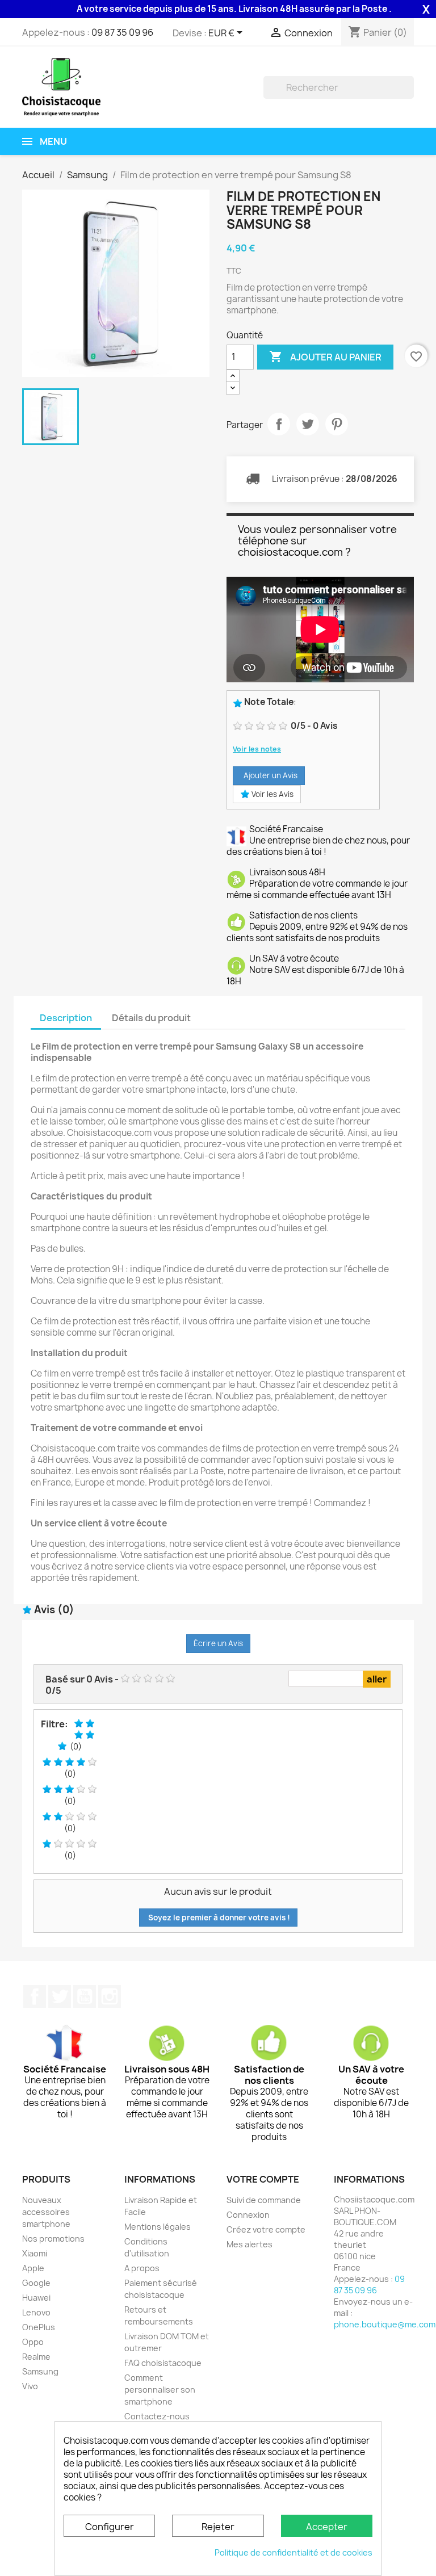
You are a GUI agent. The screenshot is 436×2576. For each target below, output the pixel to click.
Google (36, 2283)
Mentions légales (158, 2227)
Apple (33, 2268)
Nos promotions (53, 2239)
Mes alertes (250, 2244)
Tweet (308, 424)
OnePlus (39, 2327)
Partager (279, 424)
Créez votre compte (266, 2229)
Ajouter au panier (325, 356)
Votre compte (263, 2179)
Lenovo (36, 2312)
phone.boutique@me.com (385, 2324)
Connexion (248, 2215)
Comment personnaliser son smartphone (160, 2390)
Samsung (40, 2371)
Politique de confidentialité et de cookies (294, 2552)
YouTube (85, 1996)
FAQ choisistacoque (163, 2363)
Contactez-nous (157, 2416)
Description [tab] (66, 1018)
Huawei (36, 2298)
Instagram (110, 1996)
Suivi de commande (264, 2200)
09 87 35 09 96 (122, 32)
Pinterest (337, 424)
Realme (36, 2357)
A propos (142, 2268)
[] (409, 95)
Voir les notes (257, 749)
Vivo (30, 2386)
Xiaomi (35, 2253)
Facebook (35, 1996)
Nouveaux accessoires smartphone (46, 2212)
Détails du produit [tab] (151, 1018)
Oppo (33, 2342)
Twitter (60, 1996)
